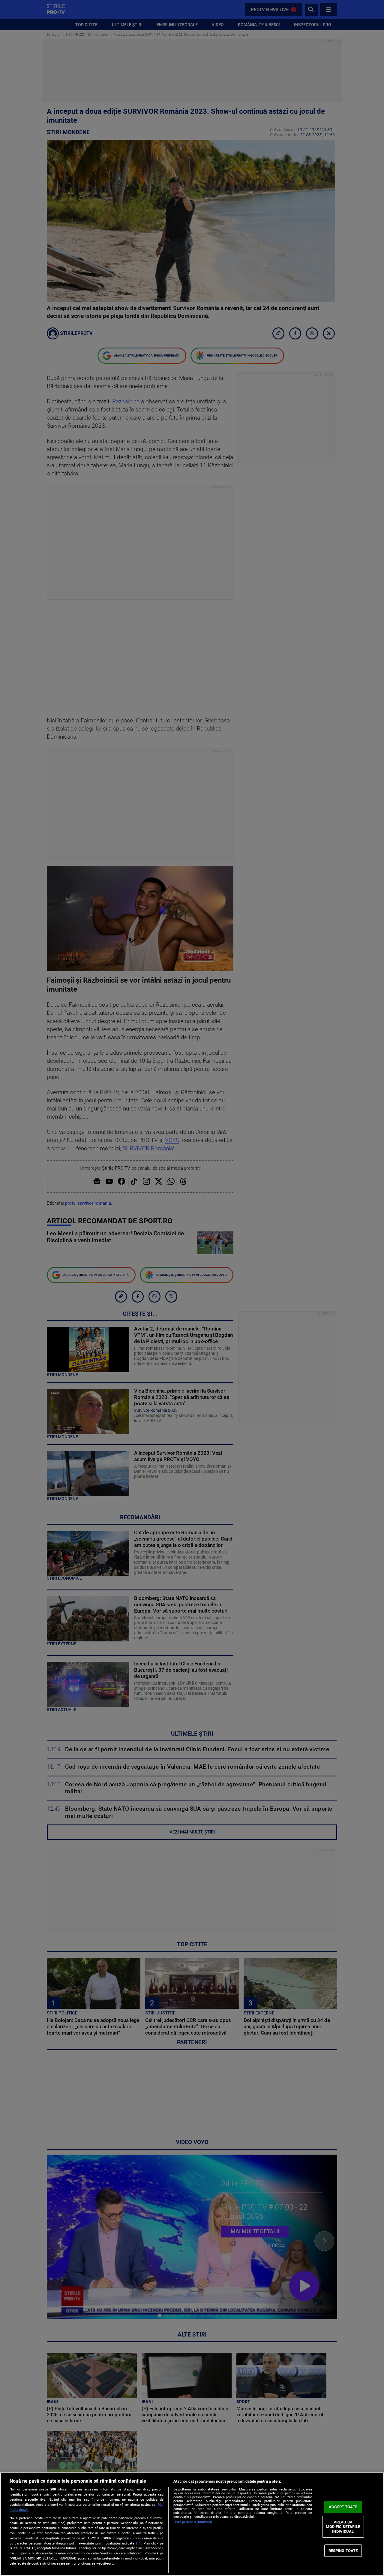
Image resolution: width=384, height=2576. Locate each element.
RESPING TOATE (343, 2550)
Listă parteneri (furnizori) (193, 2522)
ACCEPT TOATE (343, 2507)
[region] (192, 2524)
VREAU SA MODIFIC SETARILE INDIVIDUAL (343, 2527)
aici (138, 2543)
